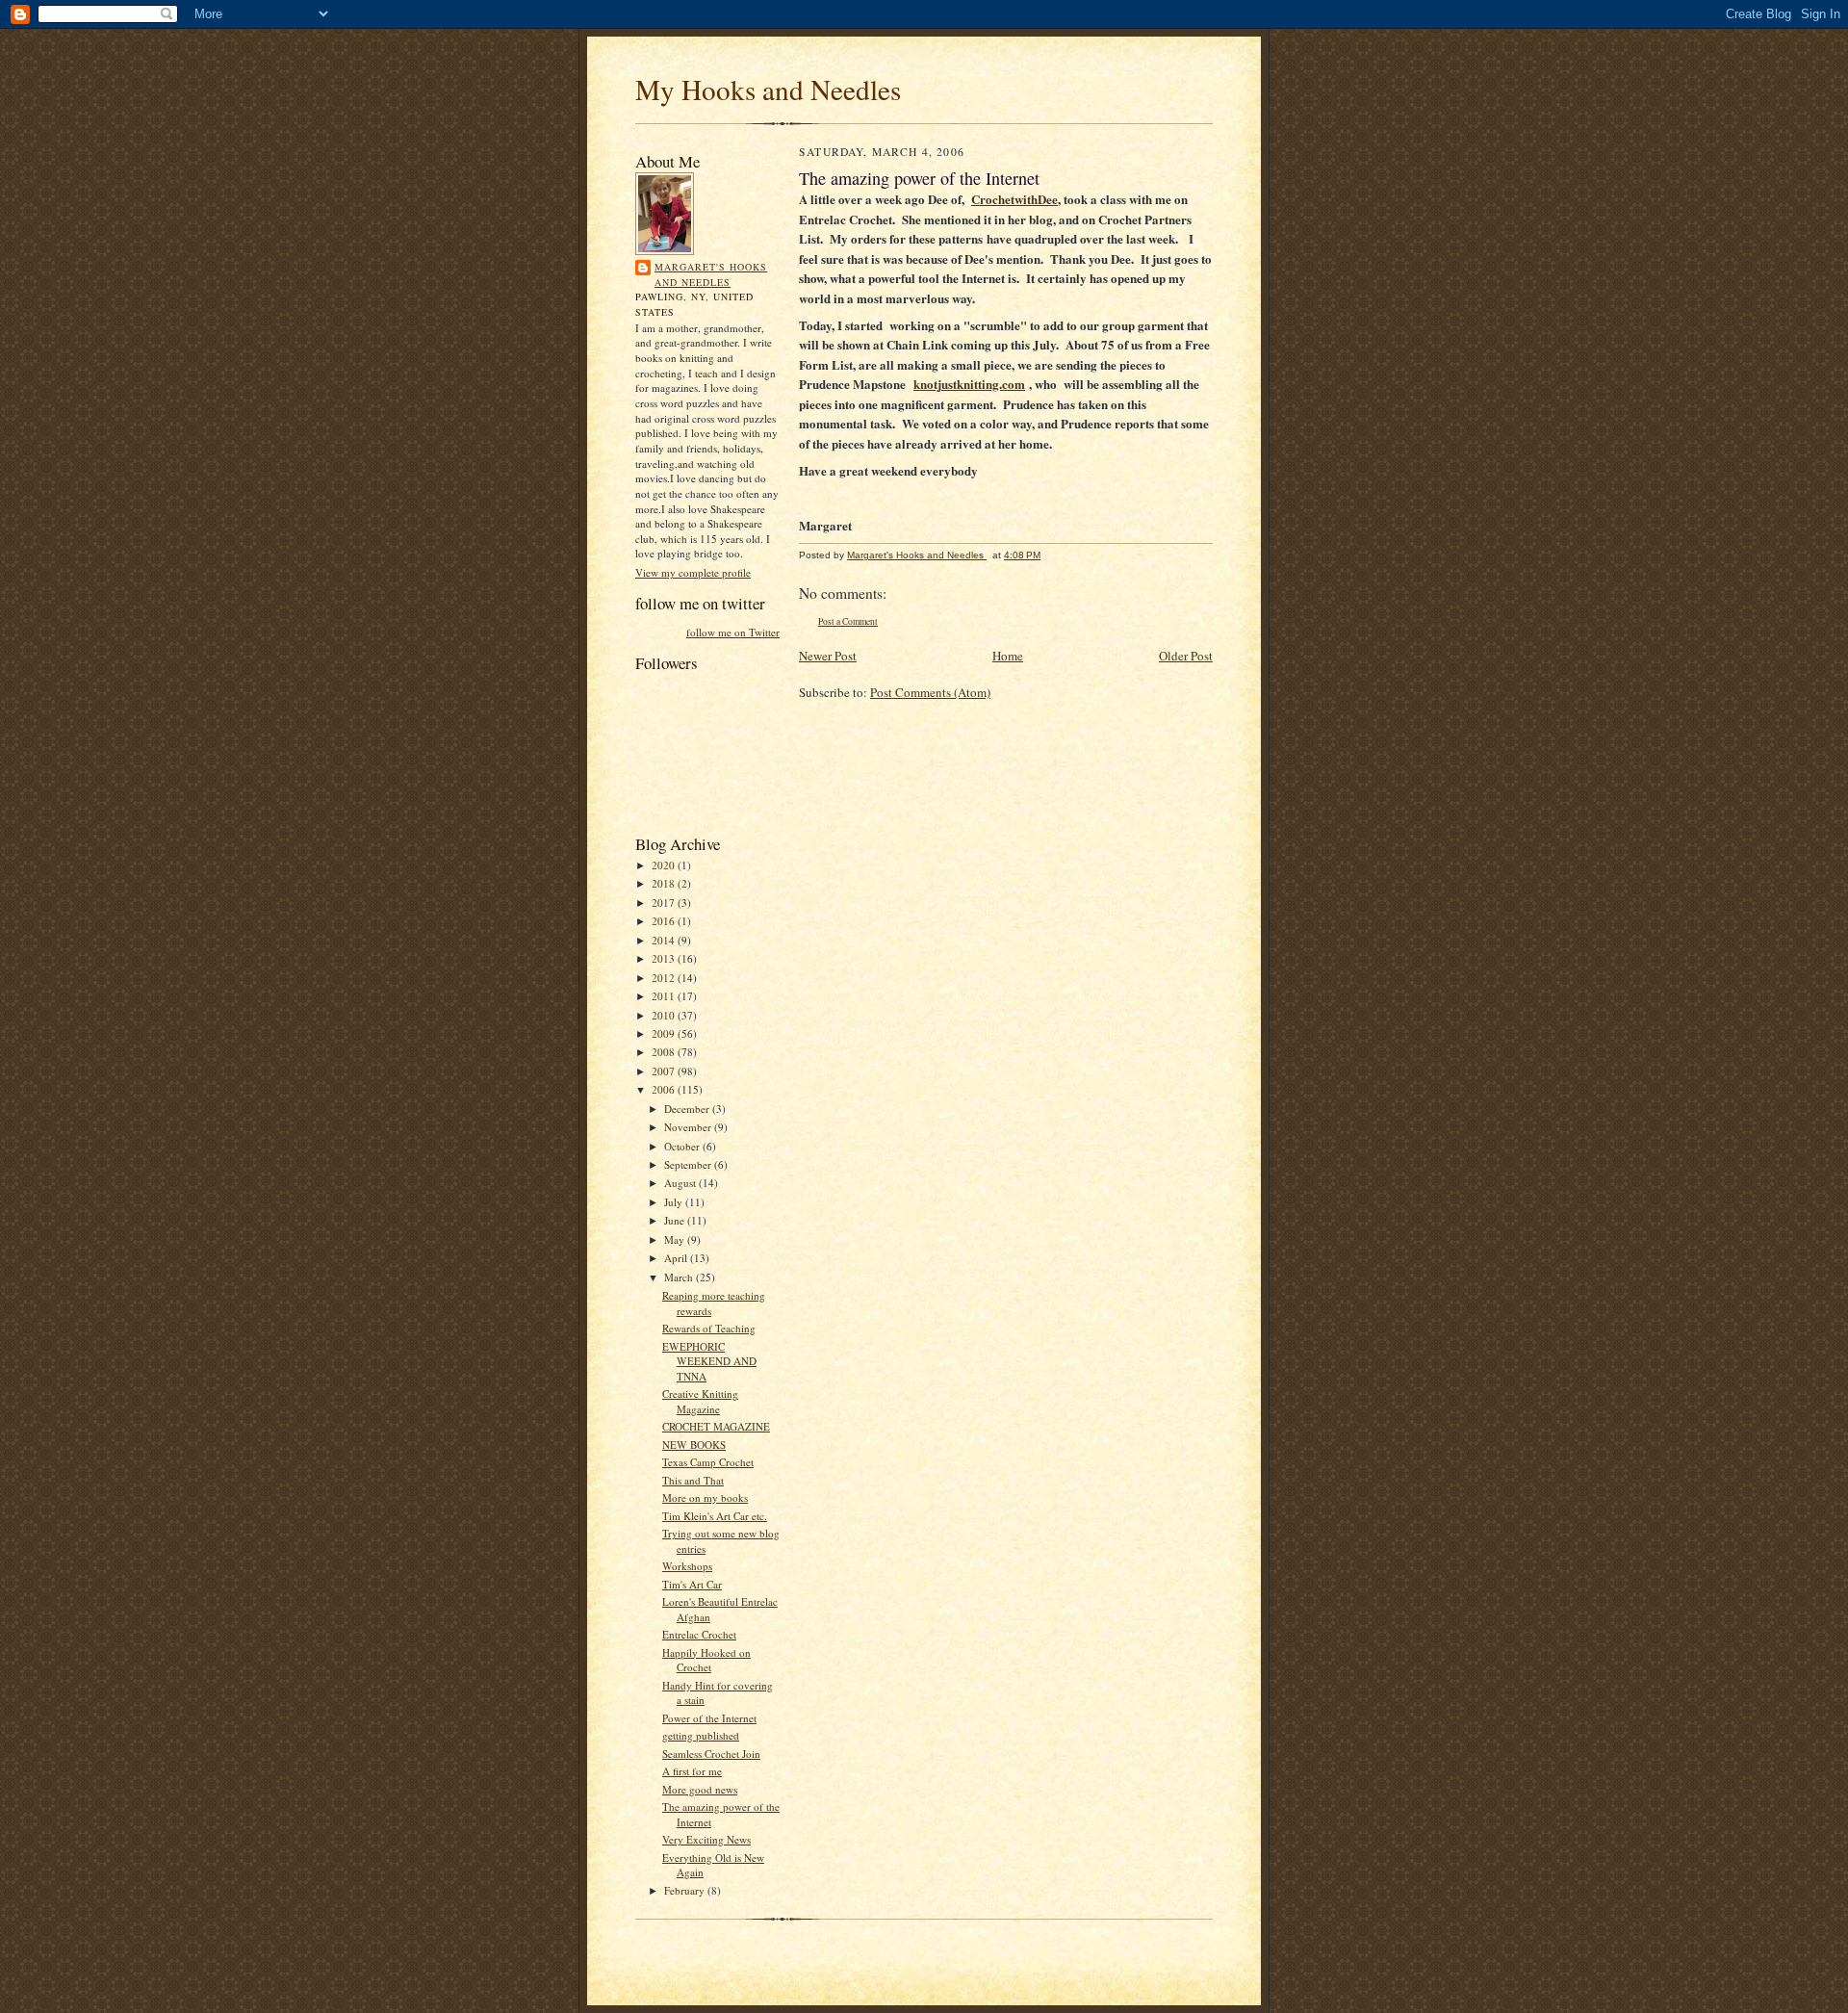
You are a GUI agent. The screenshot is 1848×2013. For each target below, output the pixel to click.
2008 (665, 1052)
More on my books (705, 1497)
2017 (665, 903)
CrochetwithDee (1014, 199)
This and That (693, 1480)
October (683, 1146)
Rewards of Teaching (709, 1328)
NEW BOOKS (694, 1445)
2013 (665, 958)
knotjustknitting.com (969, 384)
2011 (665, 996)
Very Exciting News (706, 1839)
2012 (665, 978)
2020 (665, 865)
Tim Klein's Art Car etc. (715, 1516)
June (676, 1220)
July (675, 1202)
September (689, 1164)
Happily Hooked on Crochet (706, 1660)
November (689, 1127)
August (681, 1183)
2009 (665, 1033)
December (688, 1109)
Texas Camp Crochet (708, 1462)
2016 (665, 921)
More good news (700, 1789)
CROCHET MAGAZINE (716, 1426)
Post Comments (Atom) (930, 692)
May (676, 1239)
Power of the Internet (709, 1718)
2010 (665, 1015)
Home (1008, 656)
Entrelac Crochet (699, 1634)
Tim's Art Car (692, 1584)
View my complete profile (693, 572)
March (680, 1277)
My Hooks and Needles (768, 89)
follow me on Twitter (733, 632)
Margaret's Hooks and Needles (711, 274)
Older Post (1186, 656)
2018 (665, 883)
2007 (665, 1071)
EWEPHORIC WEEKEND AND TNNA (709, 1361)
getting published (701, 1735)
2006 (665, 1089)
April (677, 1258)
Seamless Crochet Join (711, 1754)
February (686, 1890)
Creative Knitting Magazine (700, 1401)
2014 (665, 940)
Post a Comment (848, 621)
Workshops (687, 1566)
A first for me (692, 1771)
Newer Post (828, 656)
